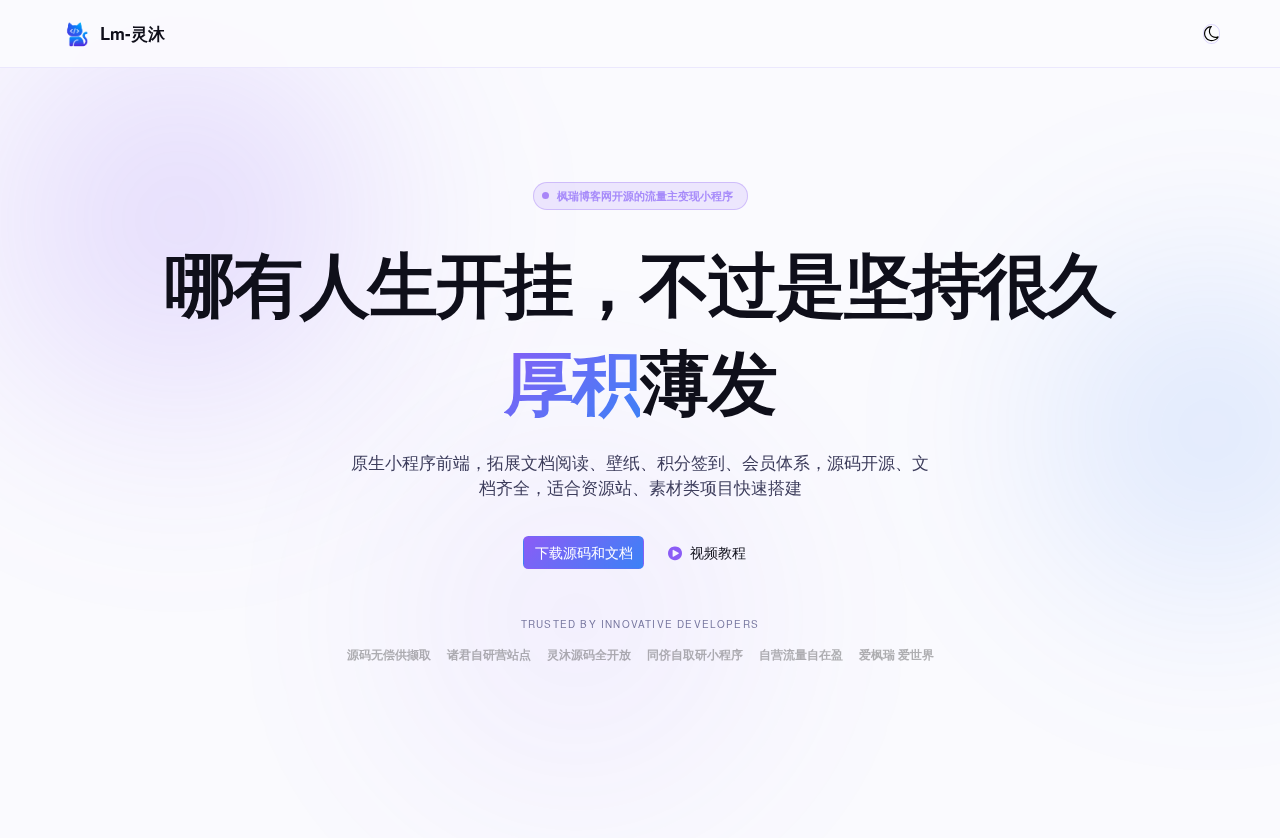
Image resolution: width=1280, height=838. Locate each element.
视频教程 (718, 552)
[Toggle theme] (1211, 34)
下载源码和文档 (584, 552)
